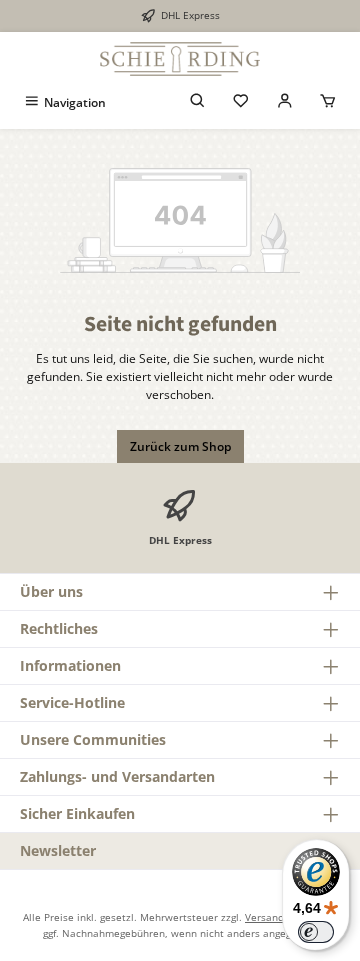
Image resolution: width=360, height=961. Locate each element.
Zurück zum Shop (180, 446)
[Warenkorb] (328, 102)
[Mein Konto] (285, 102)
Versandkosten (280, 917)
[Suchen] (198, 102)
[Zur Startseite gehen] (180, 59)
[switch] (316, 932)
